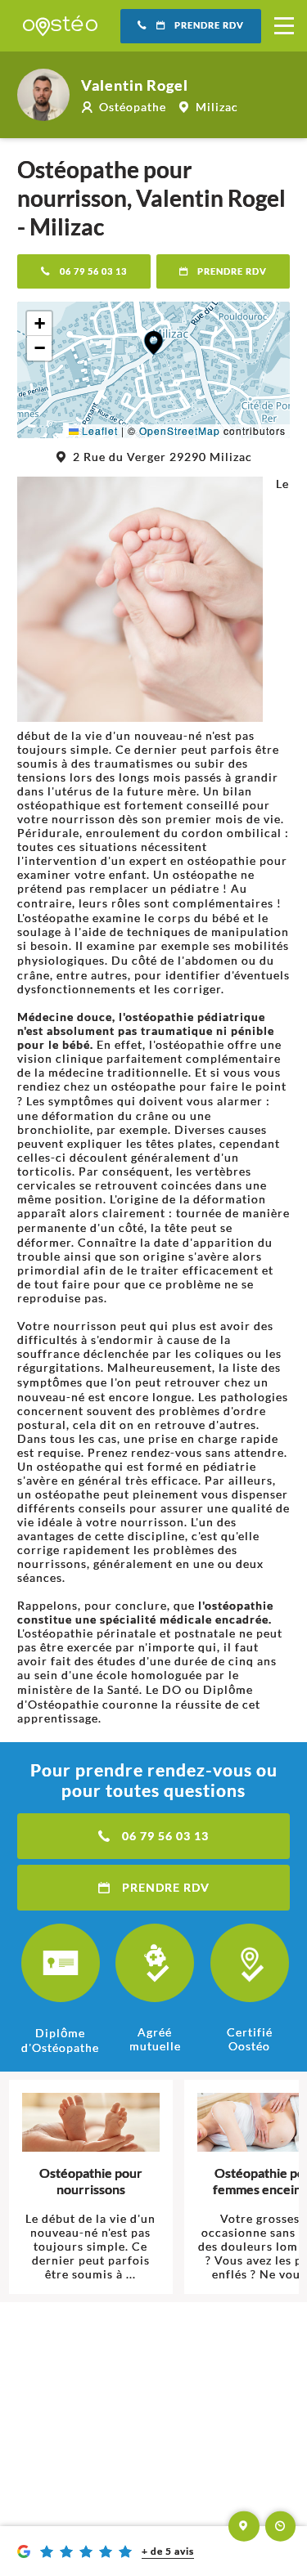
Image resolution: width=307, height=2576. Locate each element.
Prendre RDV (209, 25)
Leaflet (98, 430)
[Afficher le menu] (284, 26)
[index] (60, 26)
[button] (153, 343)
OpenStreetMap (180, 430)
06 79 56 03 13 (93, 271)
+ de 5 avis (168, 2551)
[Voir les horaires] (281, 2527)
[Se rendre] (244, 2527)
